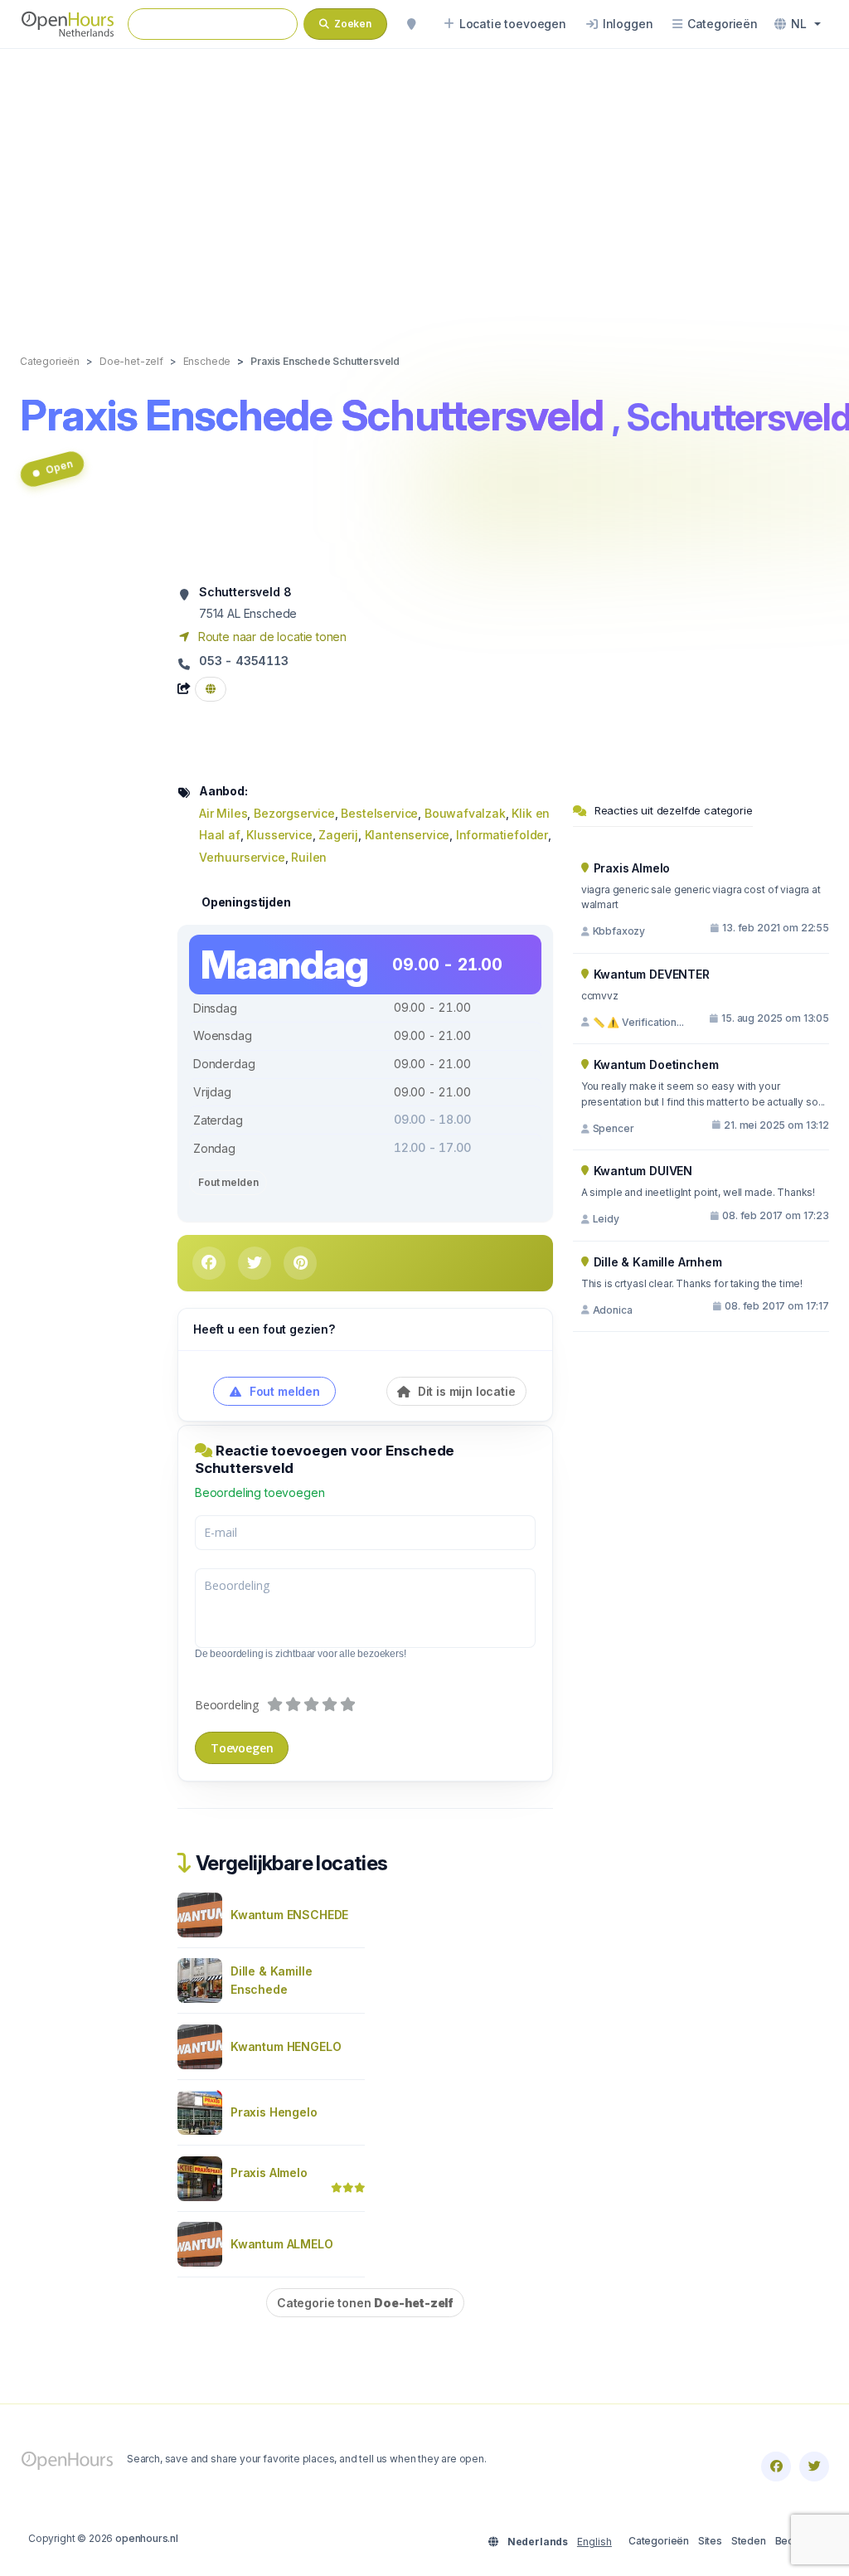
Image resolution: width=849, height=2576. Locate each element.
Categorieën (659, 2541)
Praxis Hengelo (274, 2112)
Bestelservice (379, 813)
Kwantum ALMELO (282, 2244)
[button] (798, 24)
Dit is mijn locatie (465, 1391)
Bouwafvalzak (465, 813)
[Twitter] (814, 2467)
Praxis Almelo (269, 2173)
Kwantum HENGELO (286, 2046)
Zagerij (338, 835)
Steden (749, 2541)
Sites (710, 2541)
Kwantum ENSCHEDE (289, 1915)
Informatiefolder (502, 835)
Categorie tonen (365, 2303)
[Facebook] (776, 2467)
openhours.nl (147, 2538)
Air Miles (223, 813)
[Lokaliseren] (411, 24)
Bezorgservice (294, 813)
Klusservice (279, 835)
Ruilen (309, 857)
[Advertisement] (424, 184)
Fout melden (228, 1182)
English (594, 2542)
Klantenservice (408, 835)
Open (58, 467)
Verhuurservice (242, 857)
